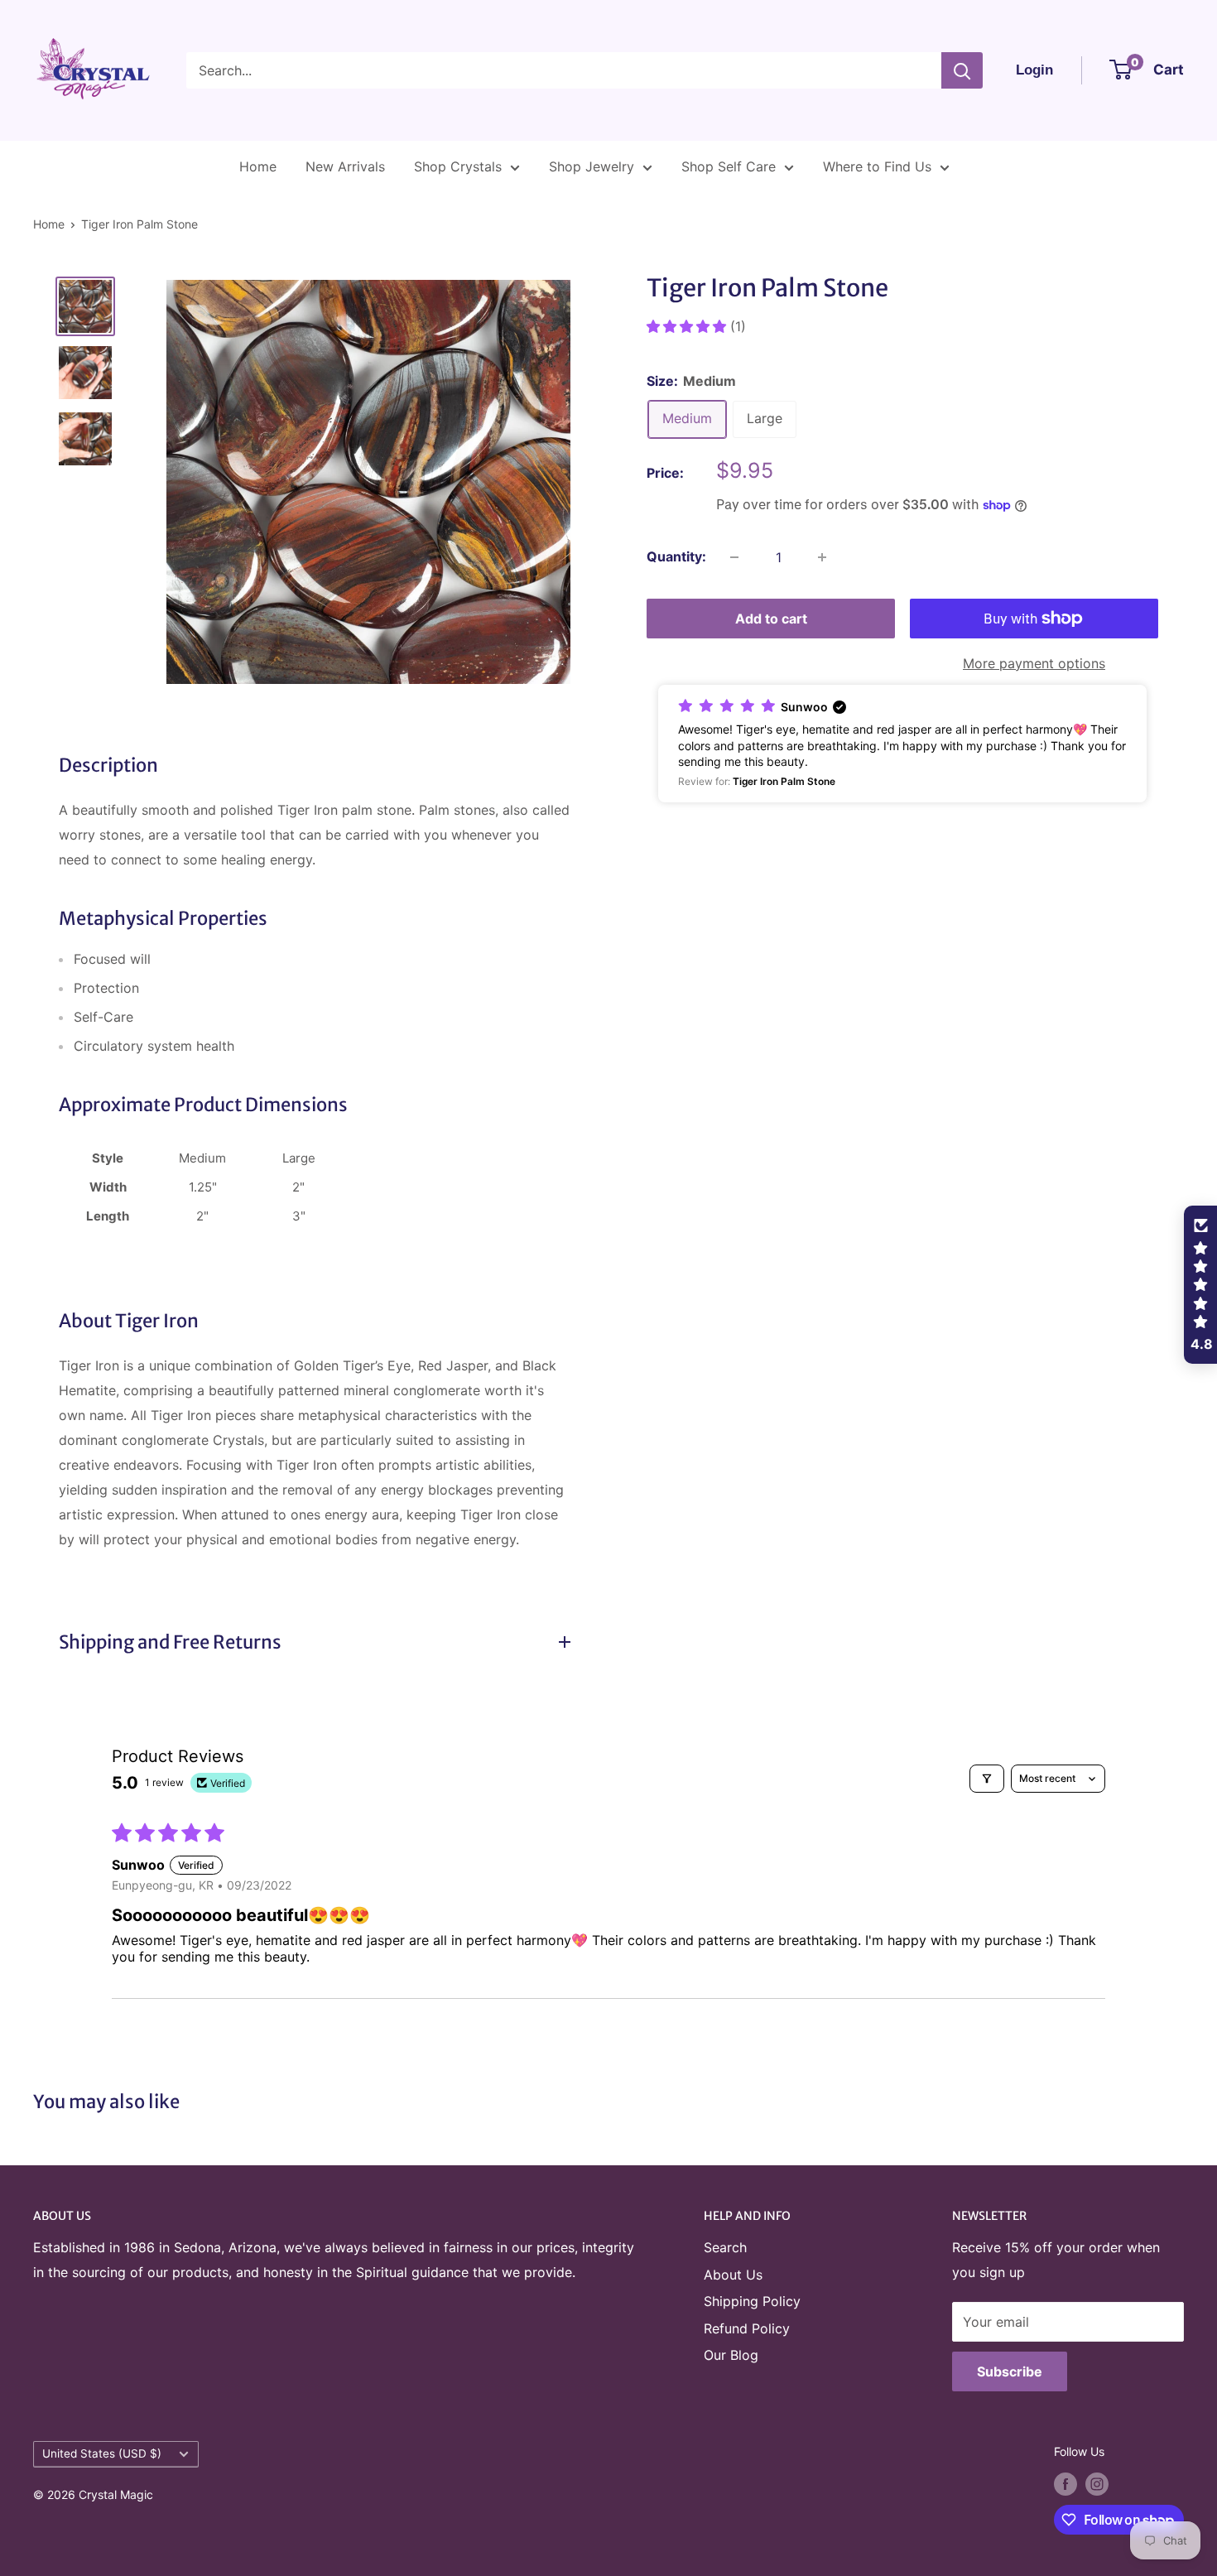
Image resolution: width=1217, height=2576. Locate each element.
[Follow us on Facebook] (1065, 2484)
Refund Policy (747, 2328)
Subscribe (1010, 2371)
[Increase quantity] (822, 557)
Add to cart (771, 619)
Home (258, 166)
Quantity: (676, 556)
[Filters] (987, 1779)
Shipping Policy (752, 2301)
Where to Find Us (877, 166)
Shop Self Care (729, 166)
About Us (733, 2275)
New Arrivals (345, 166)
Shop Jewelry (592, 166)
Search (725, 2247)
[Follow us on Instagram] (1097, 2484)
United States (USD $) (102, 2453)
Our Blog (731, 2355)
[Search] (962, 70)
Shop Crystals (458, 166)
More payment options (1034, 663)
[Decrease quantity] (734, 557)
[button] (688, 326)
